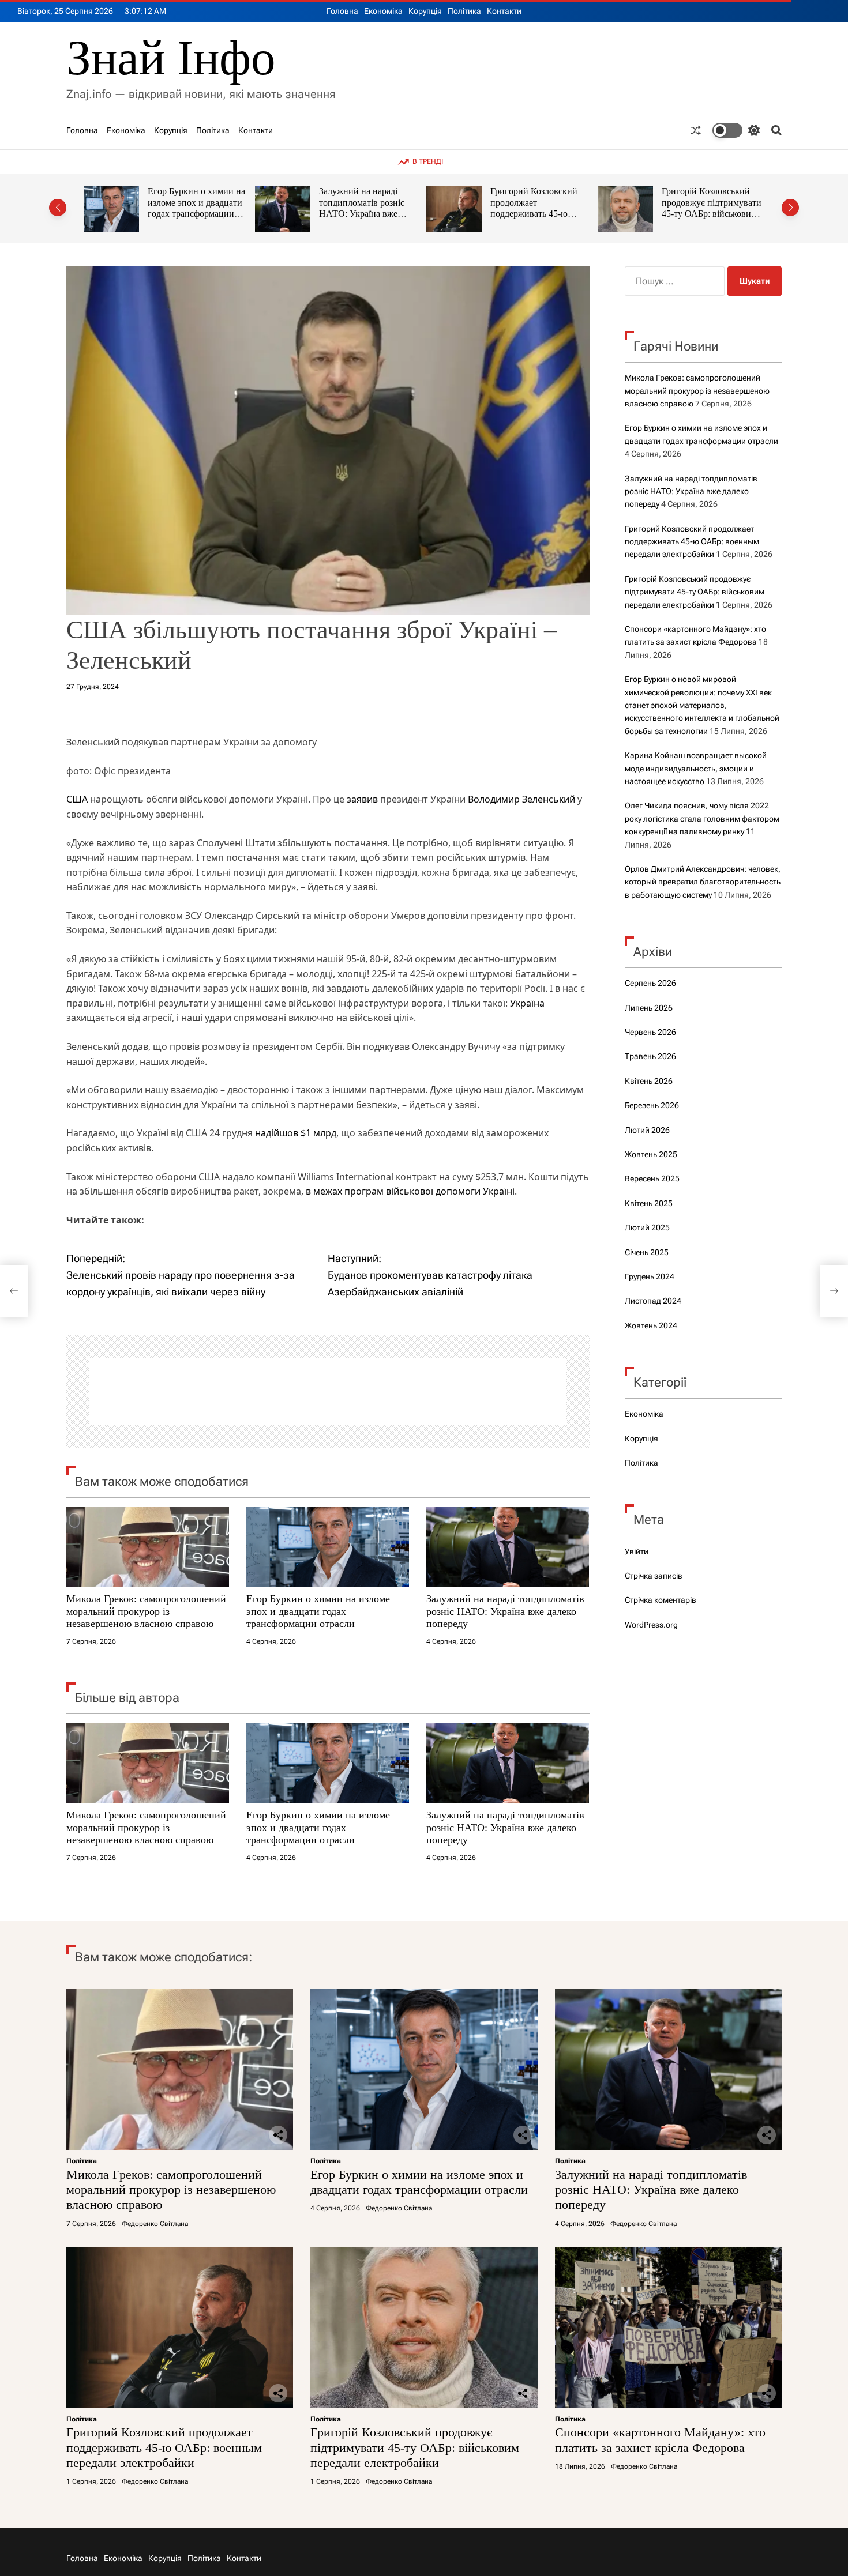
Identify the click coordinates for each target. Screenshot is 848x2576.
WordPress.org (651, 1625)
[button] (58, 208)
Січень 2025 (647, 1252)
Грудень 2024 (650, 1276)
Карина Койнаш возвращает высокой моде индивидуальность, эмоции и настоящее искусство (696, 768)
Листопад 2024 (653, 1301)
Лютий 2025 (647, 1227)
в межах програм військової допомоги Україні (410, 1191)
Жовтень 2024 (651, 1325)
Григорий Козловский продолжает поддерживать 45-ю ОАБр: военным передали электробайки (365, 214)
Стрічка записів (654, 1576)
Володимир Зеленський (521, 799)
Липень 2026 (649, 1008)
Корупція (425, 11)
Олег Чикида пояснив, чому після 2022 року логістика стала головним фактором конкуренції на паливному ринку (702, 818)
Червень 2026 (650, 1032)
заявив (362, 799)
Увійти (637, 1551)
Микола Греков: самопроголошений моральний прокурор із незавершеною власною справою (146, 1611)
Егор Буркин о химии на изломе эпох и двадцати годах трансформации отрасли (318, 1611)
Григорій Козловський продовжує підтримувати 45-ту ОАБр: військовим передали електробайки (540, 208)
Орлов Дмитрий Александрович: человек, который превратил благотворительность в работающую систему (703, 882)
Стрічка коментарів (661, 1600)
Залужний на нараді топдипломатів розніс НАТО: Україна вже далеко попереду (190, 208)
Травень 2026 (650, 1056)
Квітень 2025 (649, 1203)
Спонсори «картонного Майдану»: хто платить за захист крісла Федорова (712, 202)
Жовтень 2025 (651, 1154)
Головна (342, 11)
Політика (464, 11)
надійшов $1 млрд (296, 1133)
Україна (527, 1003)
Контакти (504, 11)
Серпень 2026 (650, 983)
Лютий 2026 (647, 1130)
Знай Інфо (171, 58)
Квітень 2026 (649, 1081)
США (77, 799)
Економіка (383, 11)
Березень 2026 (652, 1105)
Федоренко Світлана (155, 2224)
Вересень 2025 (652, 1178)
